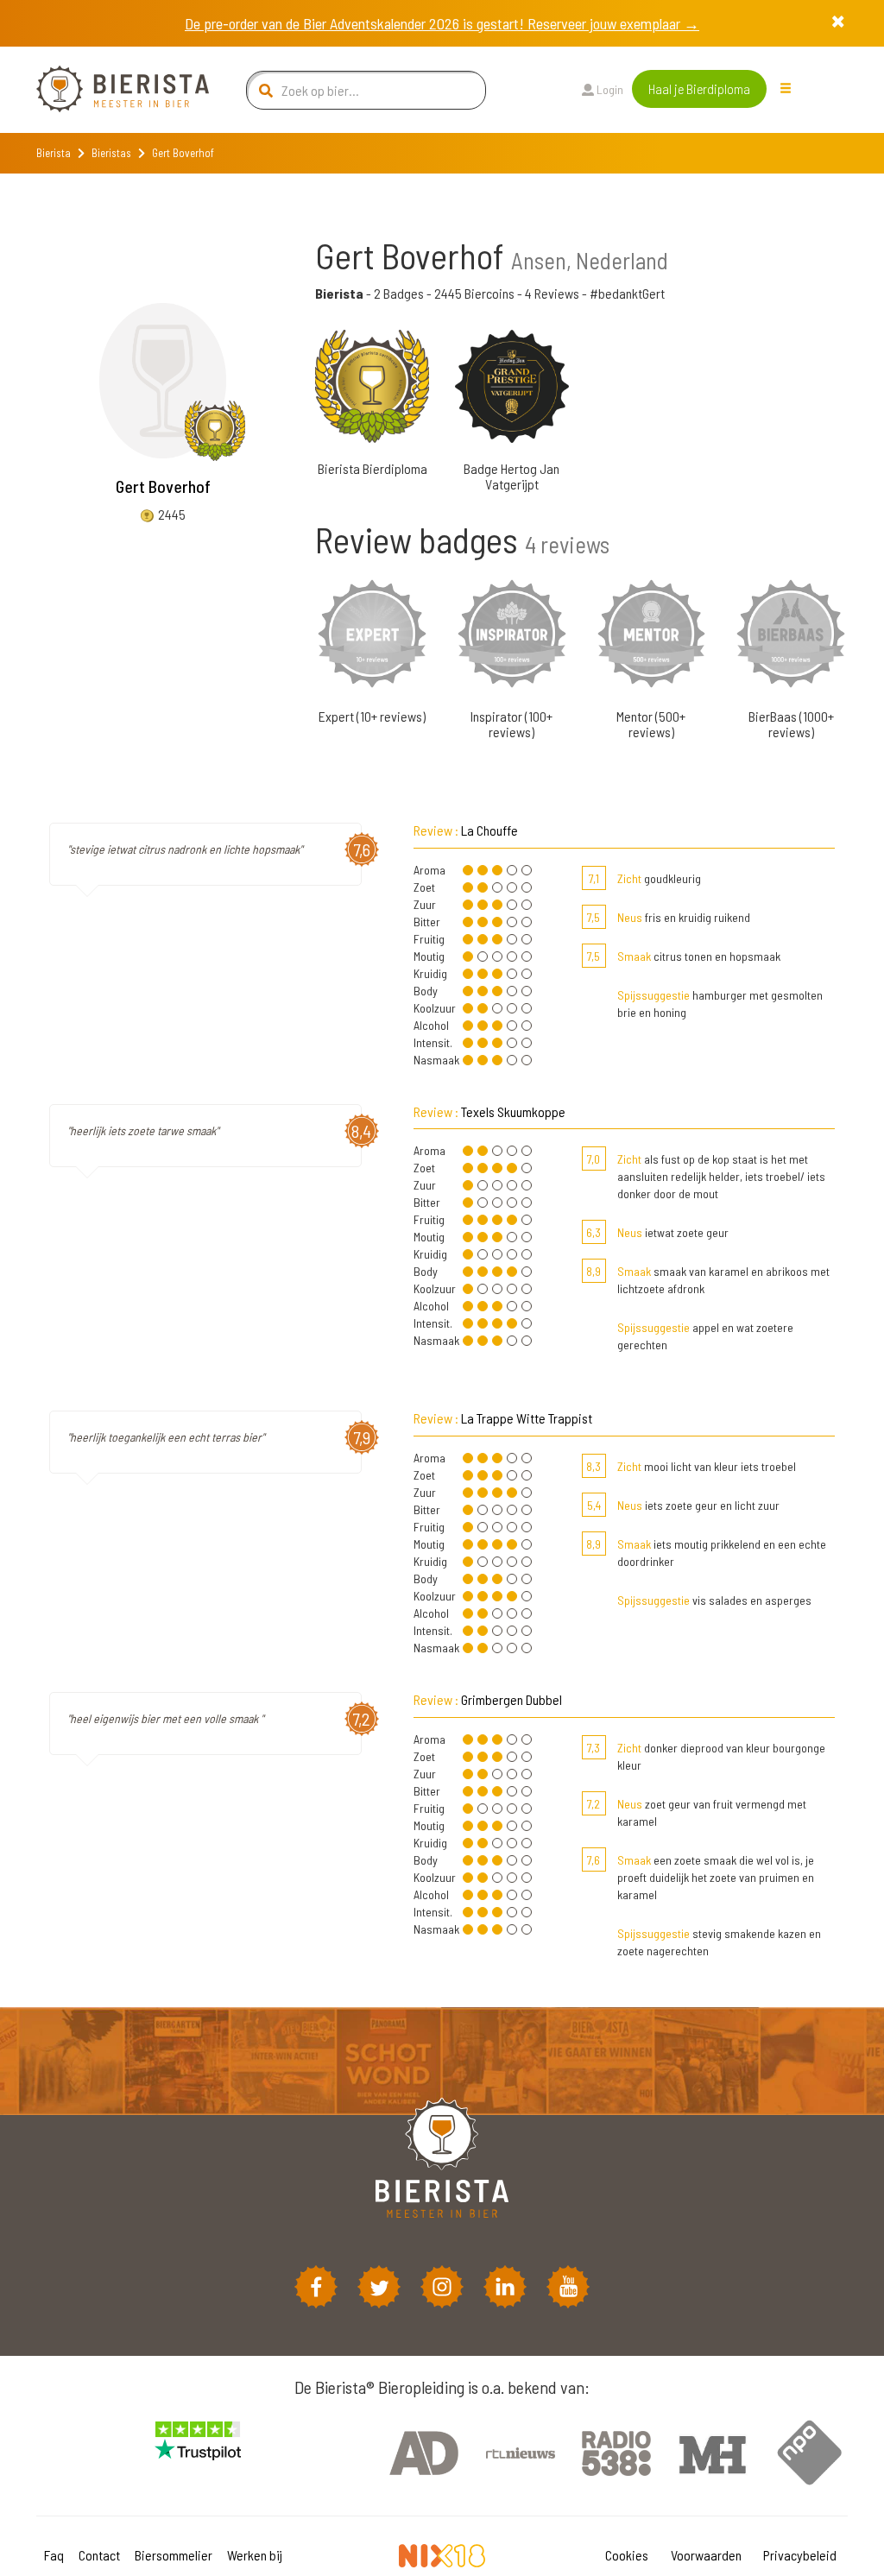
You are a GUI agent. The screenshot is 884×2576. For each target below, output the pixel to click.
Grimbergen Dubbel (511, 1699)
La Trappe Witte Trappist (527, 1418)
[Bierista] (110, 90)
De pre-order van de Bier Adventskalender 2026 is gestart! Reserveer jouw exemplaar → (442, 23)
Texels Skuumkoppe (513, 1111)
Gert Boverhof (163, 486)
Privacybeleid (800, 2555)
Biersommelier (174, 2555)
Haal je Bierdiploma (699, 88)
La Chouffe (489, 830)
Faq (54, 2555)
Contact (99, 2555)
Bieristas (111, 153)
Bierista (54, 153)
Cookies (627, 2555)
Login (609, 89)
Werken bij (255, 2555)
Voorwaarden (706, 2555)
